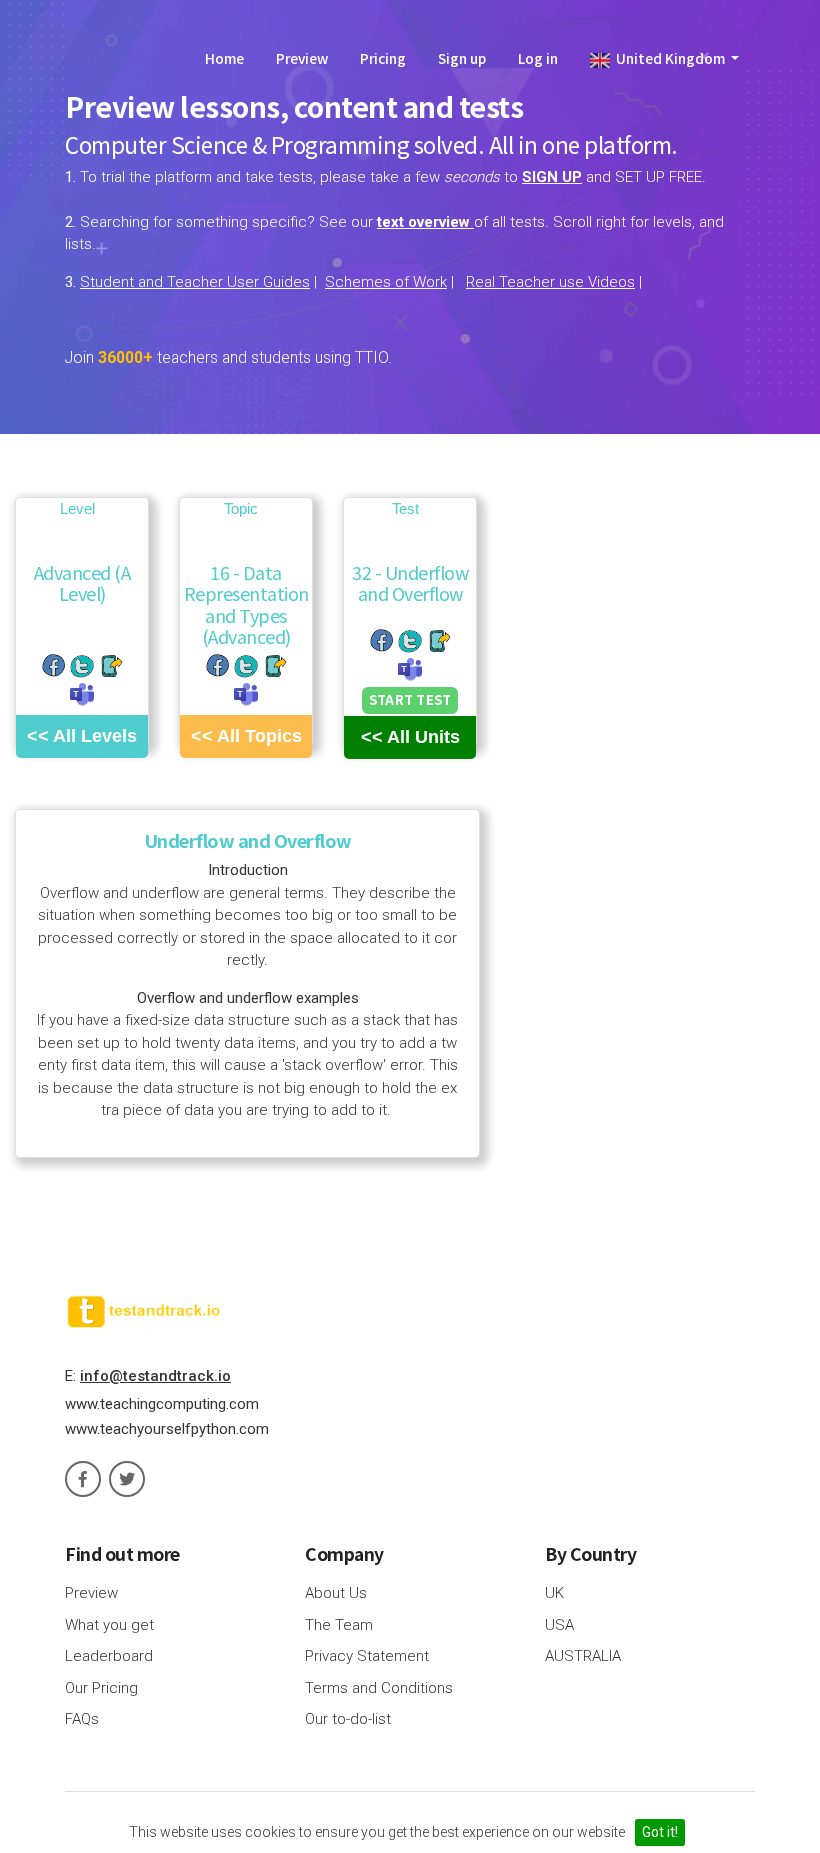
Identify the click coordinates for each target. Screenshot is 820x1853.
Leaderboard (109, 1656)
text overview (425, 222)
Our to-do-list (348, 1719)
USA (559, 1625)
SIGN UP (552, 177)
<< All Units (410, 737)
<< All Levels (82, 736)
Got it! (660, 1832)
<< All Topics (246, 736)
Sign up (462, 58)
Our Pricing (101, 1688)
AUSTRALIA (583, 1656)
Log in (538, 58)
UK (554, 1593)
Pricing (383, 58)
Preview (302, 58)
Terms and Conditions (379, 1688)
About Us (336, 1593)
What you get (109, 1625)
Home (224, 58)
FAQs (82, 1719)
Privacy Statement (367, 1656)
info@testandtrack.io (155, 1376)
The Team (339, 1625)
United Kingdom (669, 58)
